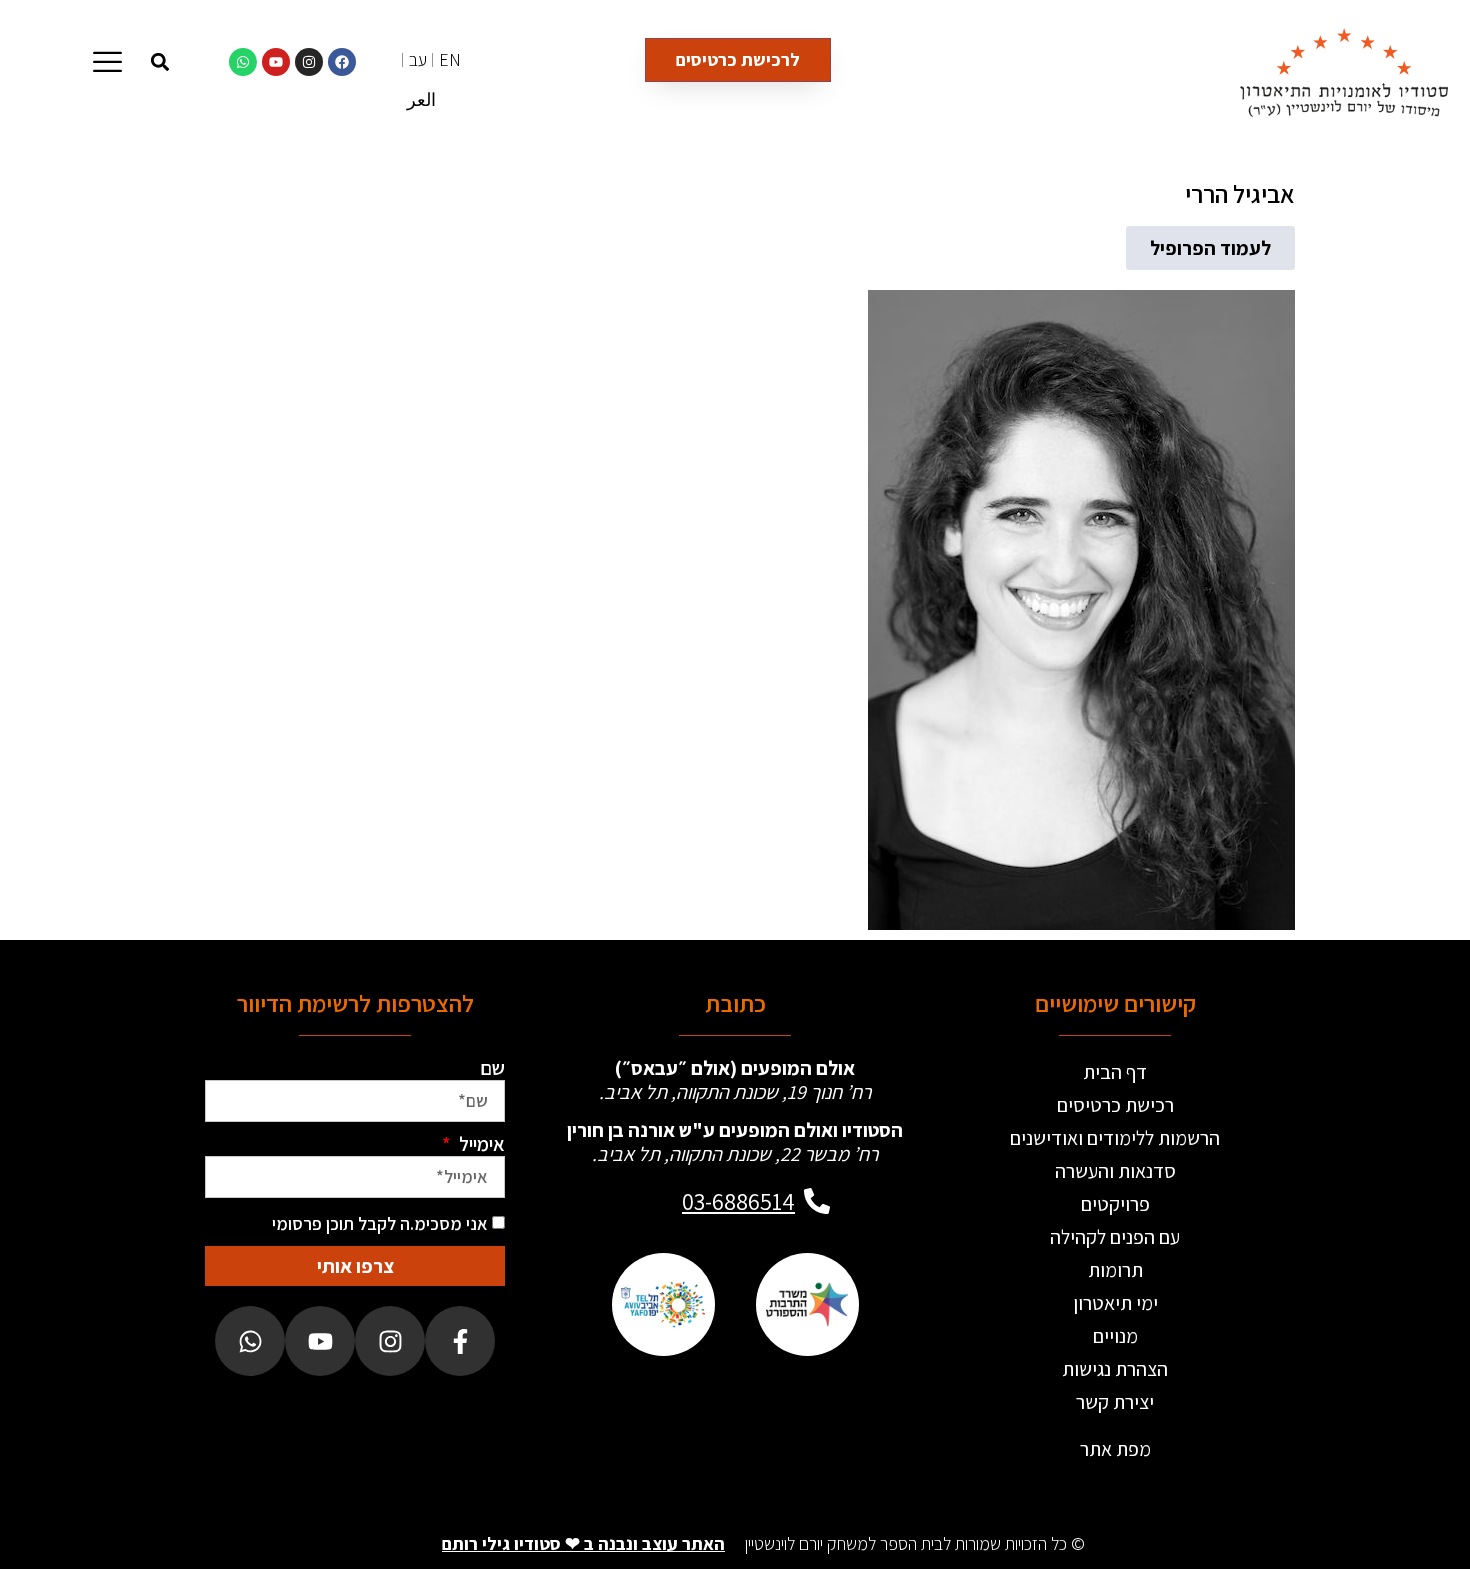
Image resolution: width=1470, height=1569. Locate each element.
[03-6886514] (817, 1201)
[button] (159, 61)
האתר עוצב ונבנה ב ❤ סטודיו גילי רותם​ (583, 1543)
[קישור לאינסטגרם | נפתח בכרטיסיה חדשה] (309, 62)
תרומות (1115, 1270)
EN (450, 59)
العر (421, 99)
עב (418, 59)
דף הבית (1115, 1072)
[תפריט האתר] (107, 61)
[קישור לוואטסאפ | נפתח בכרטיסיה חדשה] (243, 62)
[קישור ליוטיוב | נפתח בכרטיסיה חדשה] (276, 62)
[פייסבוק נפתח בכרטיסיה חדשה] (460, 1341)
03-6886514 (738, 1201)
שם (492, 1068)
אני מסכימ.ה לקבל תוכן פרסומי (380, 1223)
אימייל (480, 1144)
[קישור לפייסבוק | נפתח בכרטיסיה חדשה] (342, 62)
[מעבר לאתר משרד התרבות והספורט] (807, 1305)
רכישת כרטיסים (1115, 1105)
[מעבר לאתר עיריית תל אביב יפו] (663, 1305)
